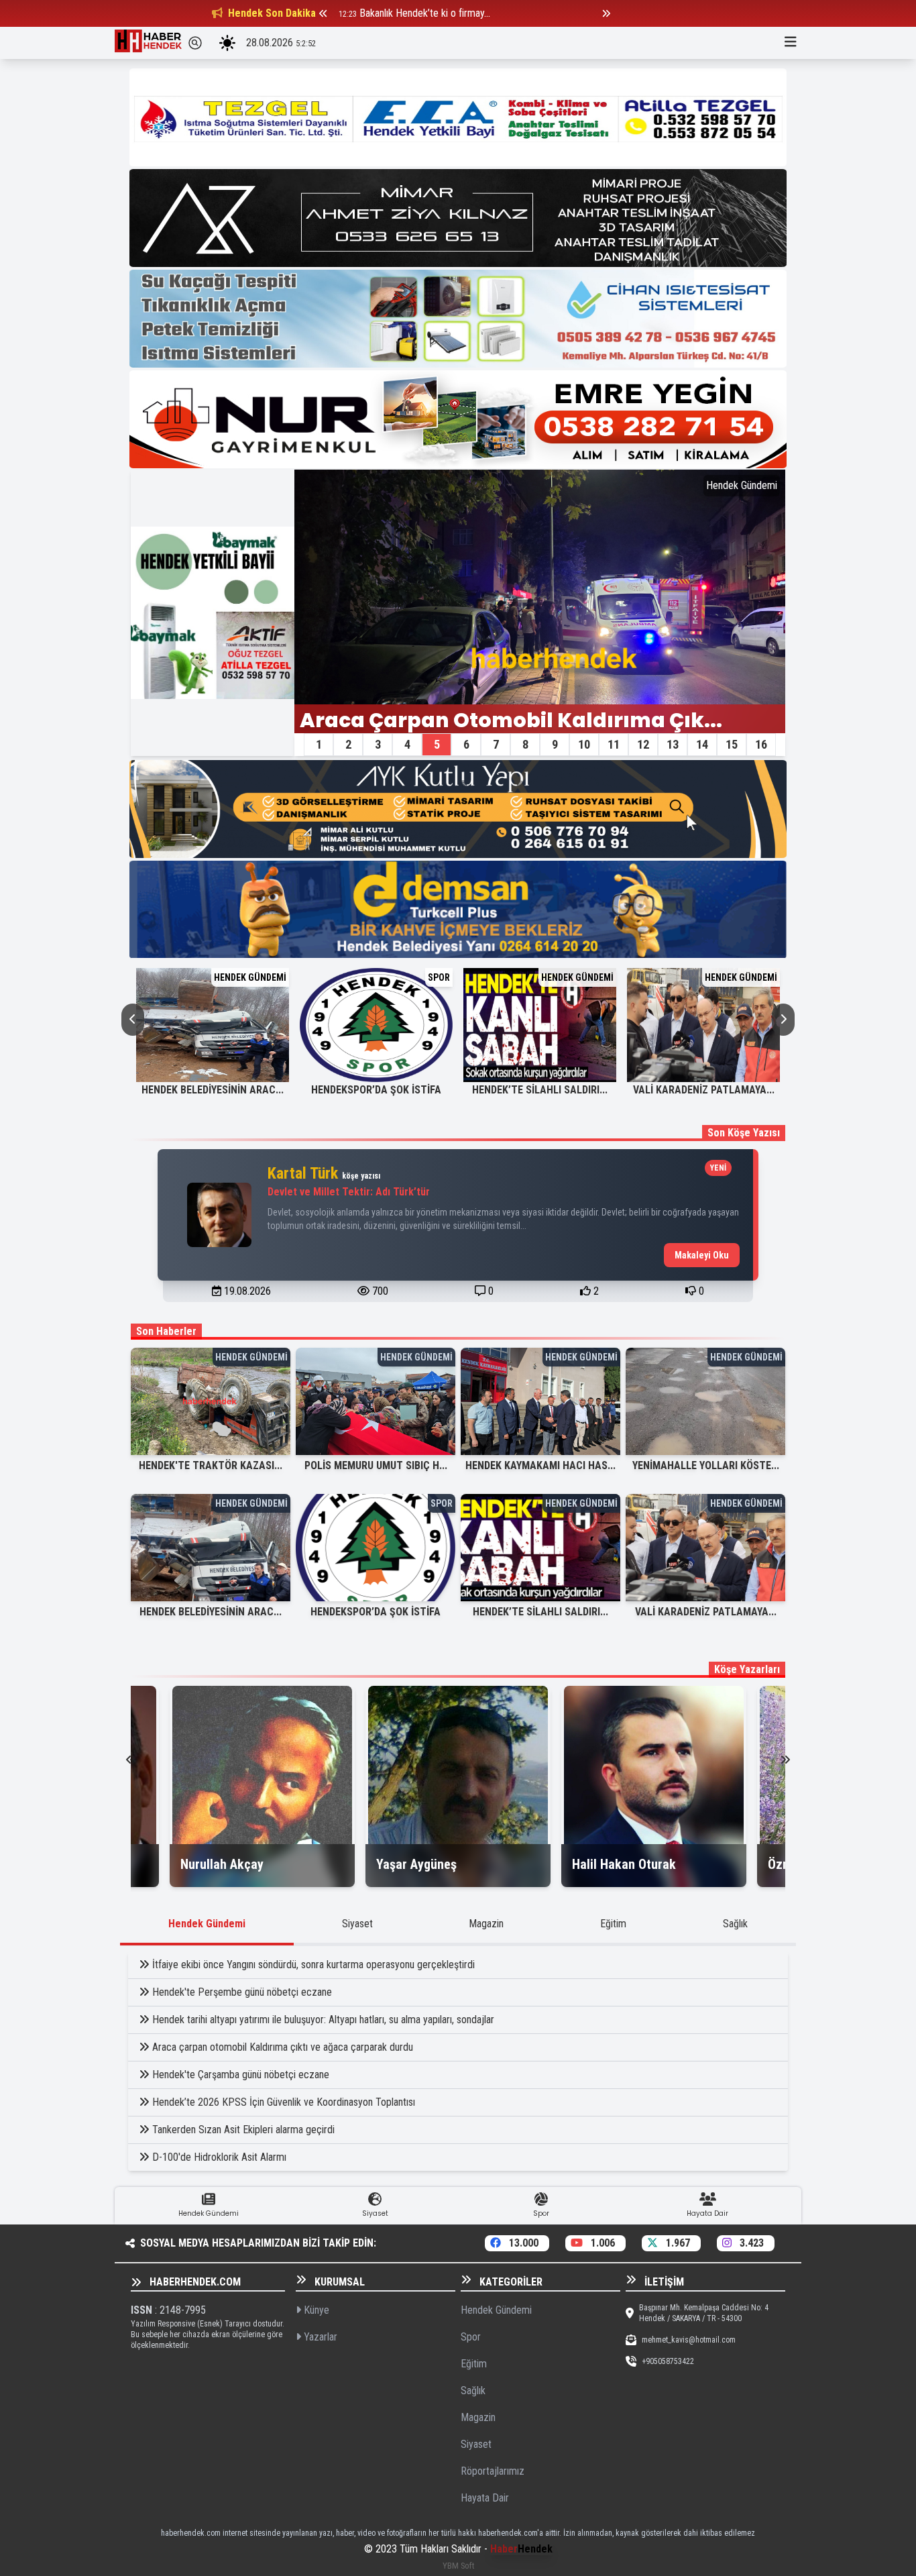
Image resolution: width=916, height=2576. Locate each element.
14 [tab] (702, 744)
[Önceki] (323, 13)
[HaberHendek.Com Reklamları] (458, 117)
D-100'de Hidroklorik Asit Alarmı (219, 2157)
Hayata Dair (485, 2498)
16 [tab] (761, 744)
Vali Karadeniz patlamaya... (704, 1090)
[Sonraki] (606, 13)
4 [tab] (407, 744)
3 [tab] (378, 744)
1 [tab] (319, 744)
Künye (315, 2310)
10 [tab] (584, 744)
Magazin (486, 1924)
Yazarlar (319, 2337)
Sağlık (735, 1924)
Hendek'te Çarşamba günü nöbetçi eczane (241, 2075)
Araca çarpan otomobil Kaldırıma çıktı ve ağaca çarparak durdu (283, 2047)
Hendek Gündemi (207, 1924)
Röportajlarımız (493, 2471)
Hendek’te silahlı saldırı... (540, 1090)
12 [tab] (643, 744)
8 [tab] (525, 744)
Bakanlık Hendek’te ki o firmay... (425, 13)
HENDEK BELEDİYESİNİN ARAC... (213, 1090)
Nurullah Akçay (222, 1864)
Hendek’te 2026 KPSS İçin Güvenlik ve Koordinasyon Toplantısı (284, 2102)
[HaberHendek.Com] (148, 43)
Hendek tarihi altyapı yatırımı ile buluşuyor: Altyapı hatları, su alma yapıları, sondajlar (323, 2020)
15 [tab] (732, 744)
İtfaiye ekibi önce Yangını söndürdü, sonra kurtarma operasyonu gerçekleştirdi (313, 1965)
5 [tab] (437, 744)
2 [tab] (348, 744)
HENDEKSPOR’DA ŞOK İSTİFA (376, 1090)
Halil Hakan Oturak (624, 1864)
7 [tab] (496, 744)
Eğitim (613, 1924)
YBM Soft (458, 2566)
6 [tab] (466, 744)
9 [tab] (555, 744)
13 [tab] (673, 744)
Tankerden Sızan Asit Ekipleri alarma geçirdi (243, 2130)
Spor (471, 2337)
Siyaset (357, 1924)
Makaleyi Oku (702, 1255)
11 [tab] (614, 744)
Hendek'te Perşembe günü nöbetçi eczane (242, 1992)
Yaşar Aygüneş (416, 1864)
